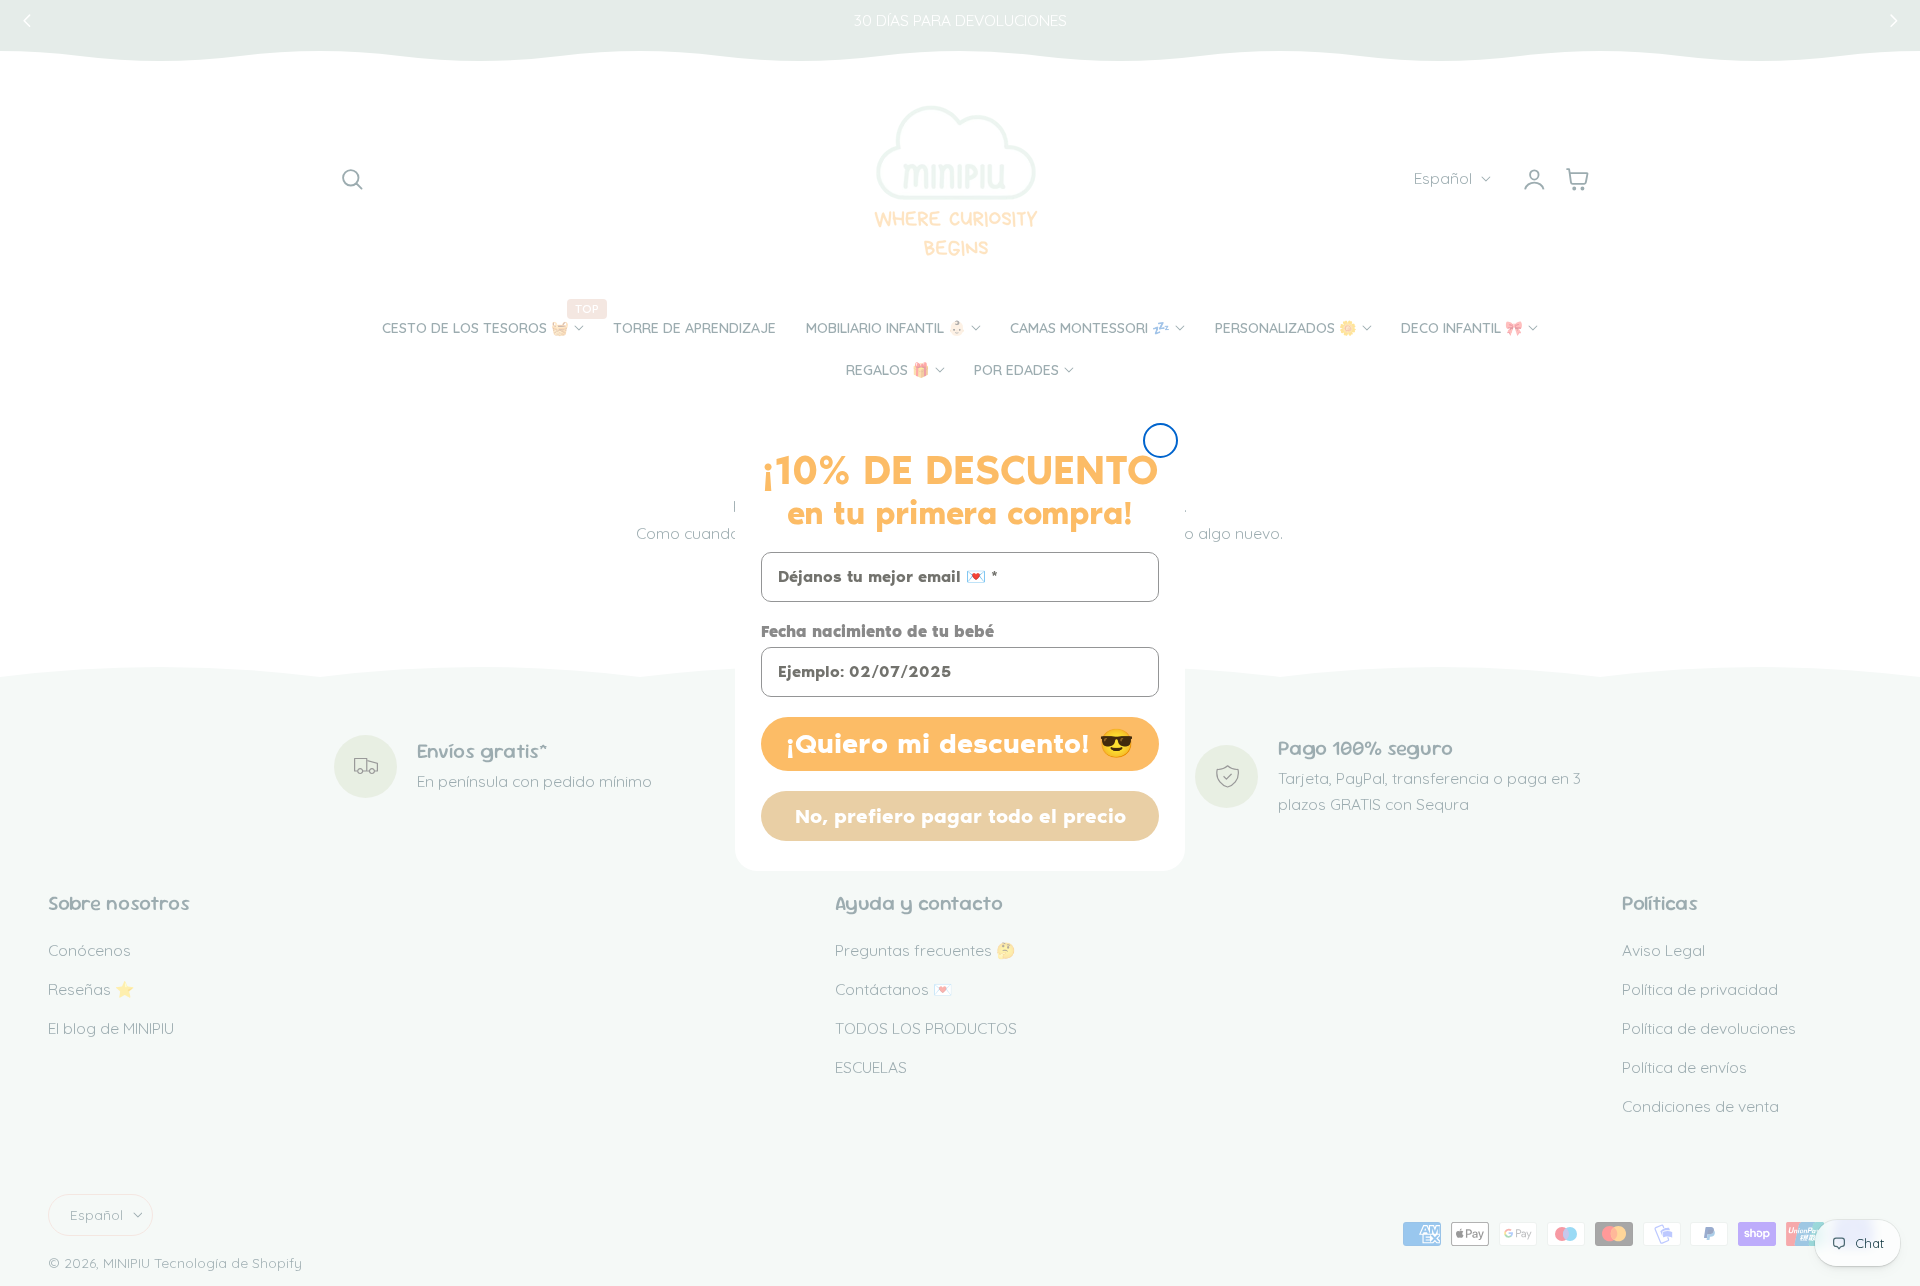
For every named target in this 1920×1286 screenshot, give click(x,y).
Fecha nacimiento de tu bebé (877, 631)
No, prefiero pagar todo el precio (960, 816)
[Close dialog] (1160, 440)
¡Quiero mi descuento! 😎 (960, 743)
